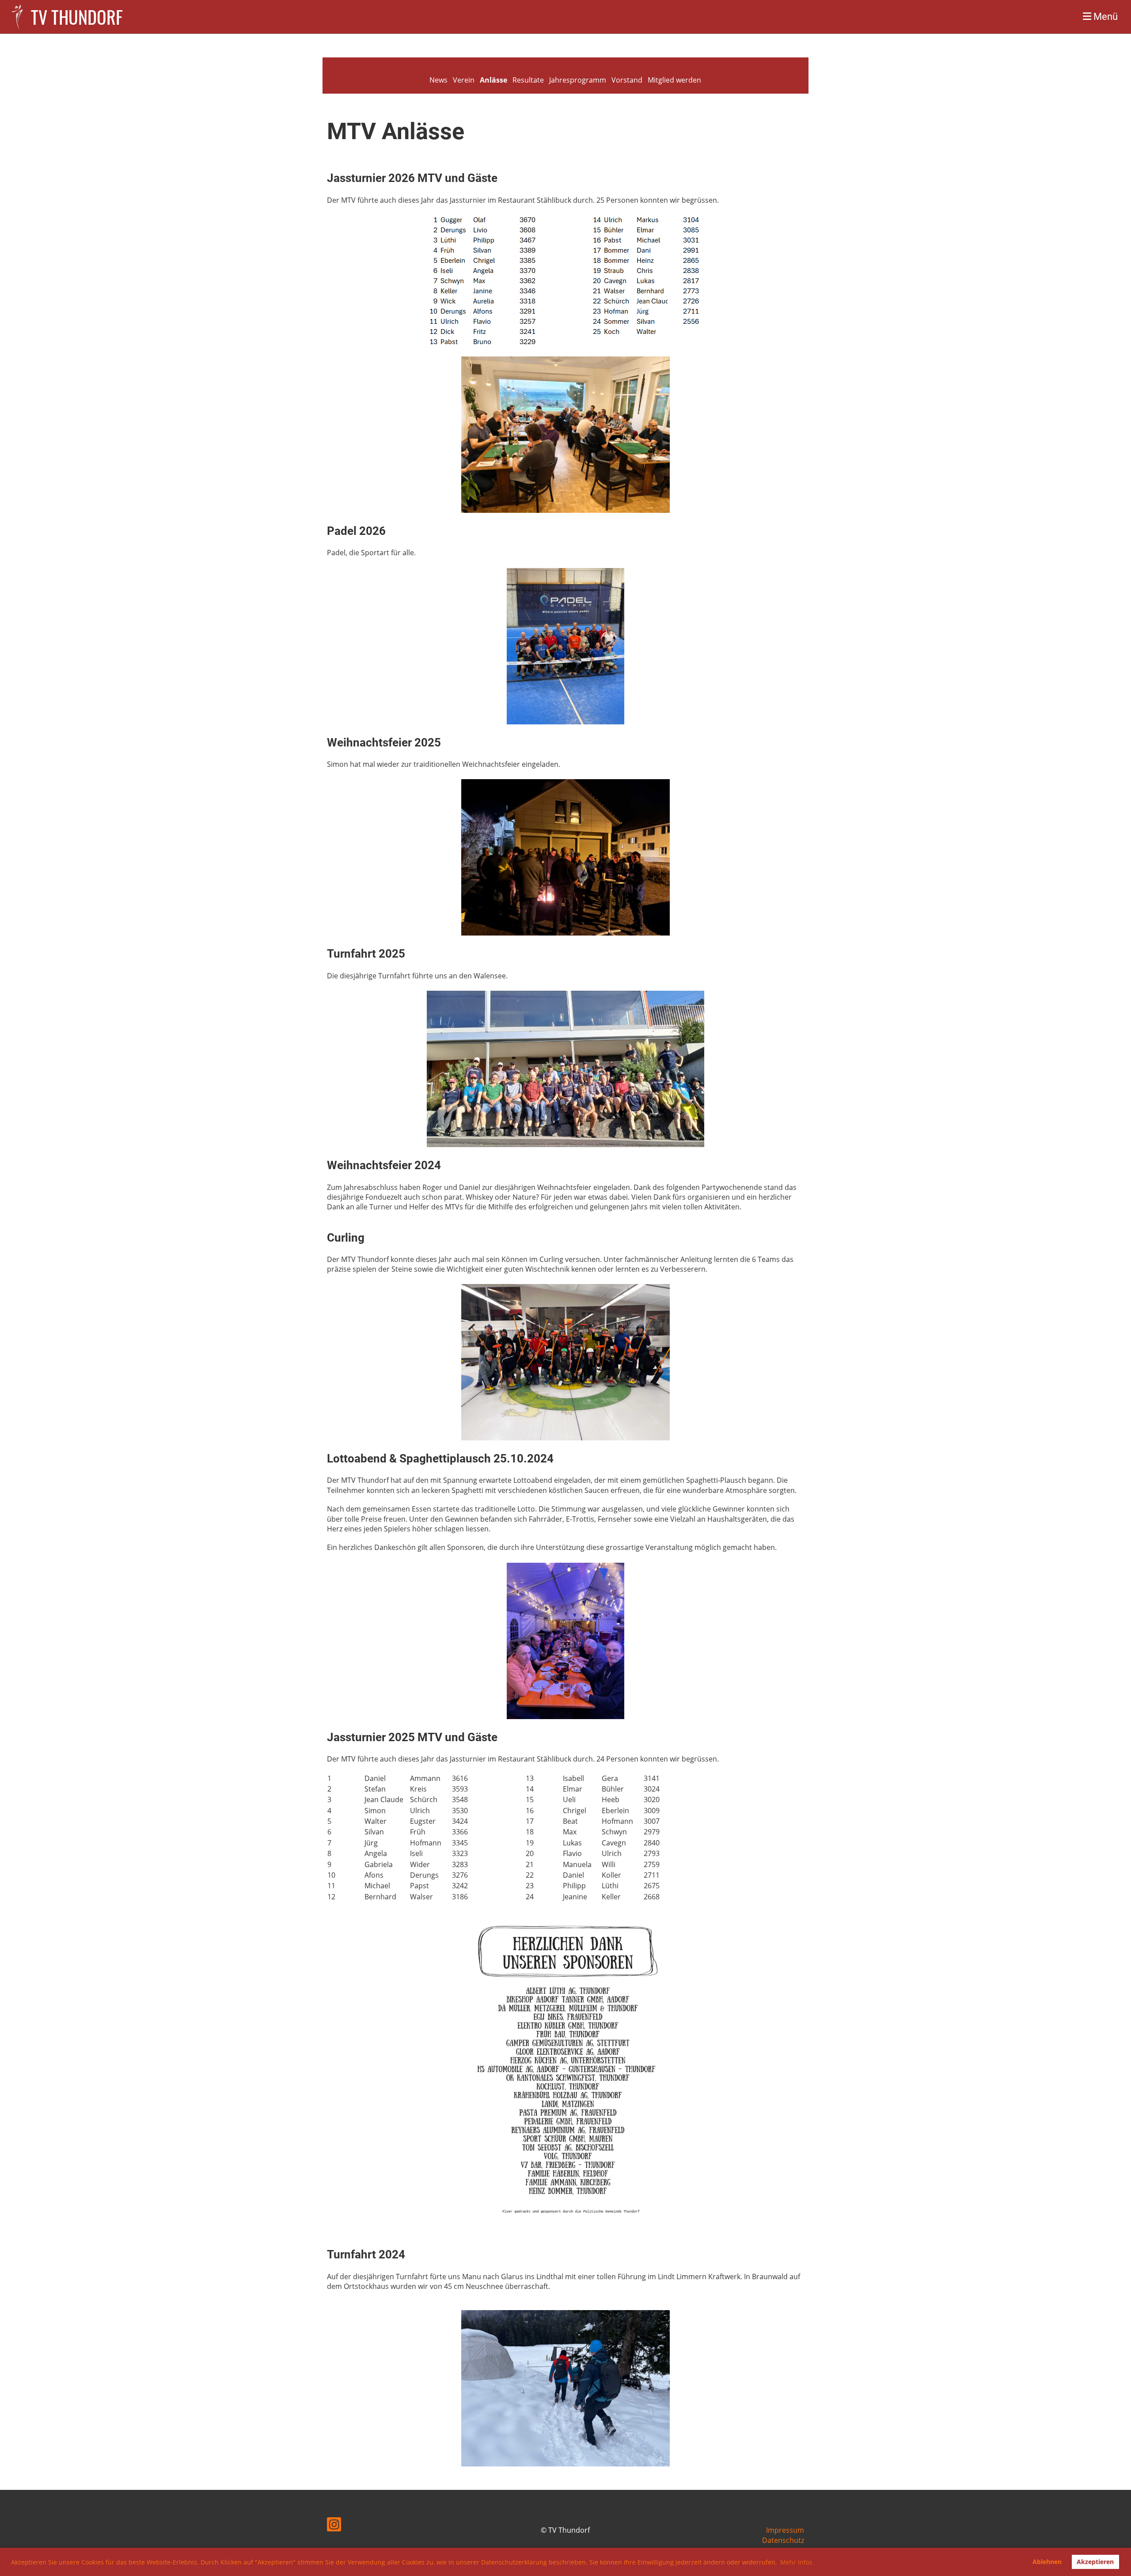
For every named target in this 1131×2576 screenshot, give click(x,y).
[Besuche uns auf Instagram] (334, 2526)
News (438, 80)
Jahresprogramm (578, 80)
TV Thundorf (77, 17)
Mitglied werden (674, 80)
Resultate (528, 80)
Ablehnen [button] (1047, 2562)
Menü (1104, 17)
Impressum (785, 2530)
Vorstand (627, 80)
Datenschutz (783, 2540)
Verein (464, 80)
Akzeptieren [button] (1095, 2562)
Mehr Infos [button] (796, 2562)
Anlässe (493, 80)
